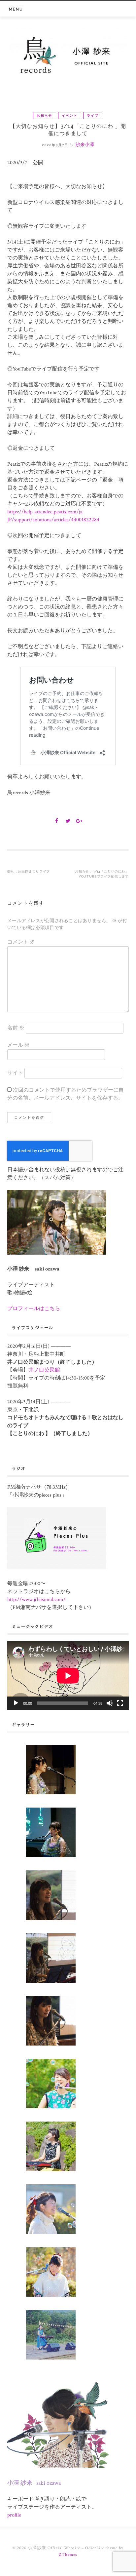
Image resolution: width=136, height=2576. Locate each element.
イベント (70, 116)
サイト (15, 1073)
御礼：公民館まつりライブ (29, 871)
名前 (16, 1028)
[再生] (16, 1703)
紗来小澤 (85, 145)
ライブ (93, 116)
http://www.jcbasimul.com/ (36, 1600)
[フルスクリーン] (120, 1703)
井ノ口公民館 (44, 1370)
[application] (68, 1676)
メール (18, 1045)
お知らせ (45, 116)
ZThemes (68, 2555)
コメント (21, 942)
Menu (16, 9)
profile (14, 2515)
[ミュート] (110, 1703)
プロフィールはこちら (34, 1309)
